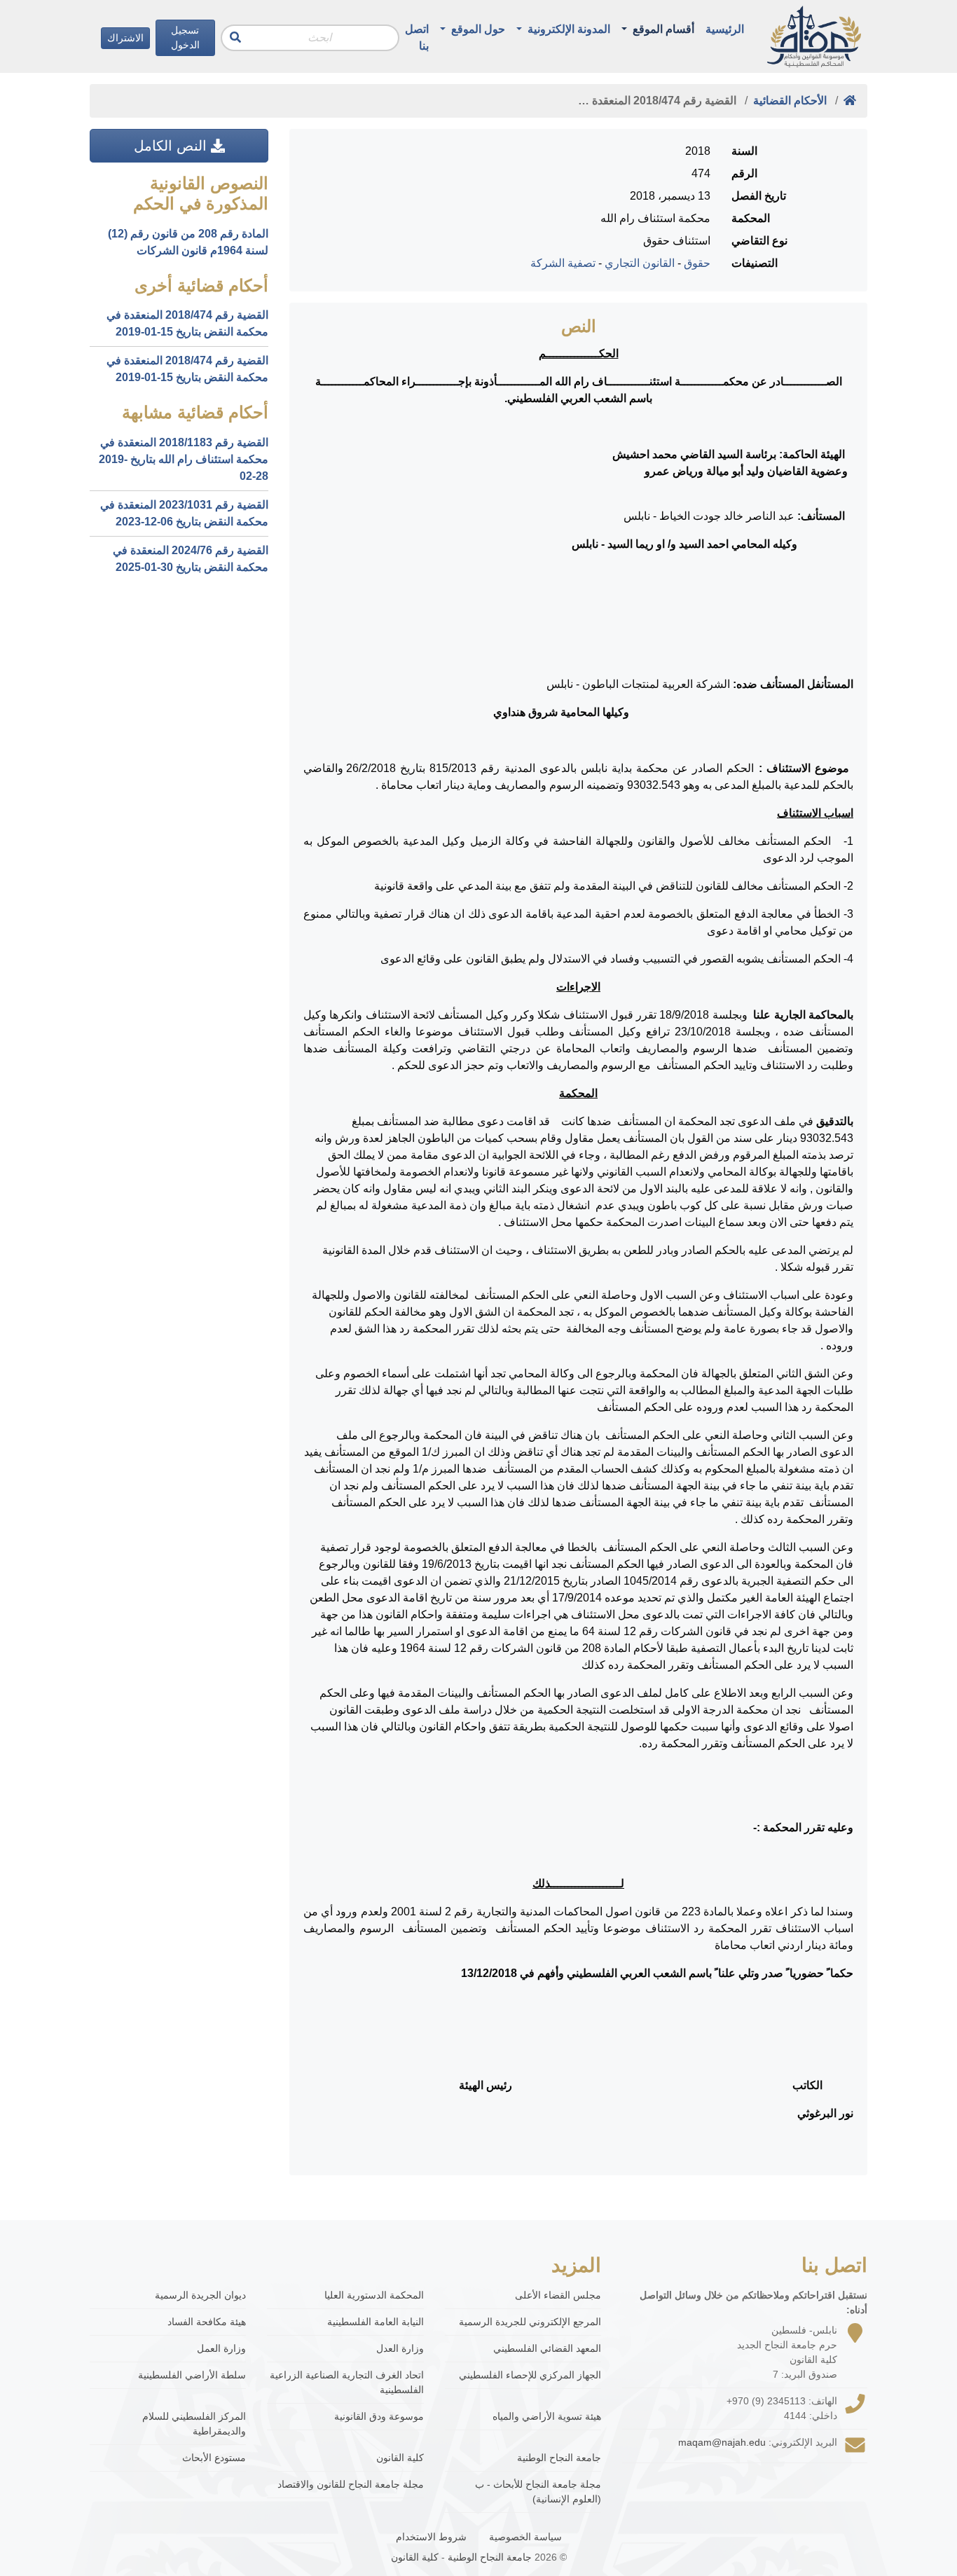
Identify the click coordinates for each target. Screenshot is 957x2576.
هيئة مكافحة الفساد (207, 2322)
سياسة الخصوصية (525, 2537)
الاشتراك (125, 38)
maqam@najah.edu (722, 2442)
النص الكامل (172, 146)
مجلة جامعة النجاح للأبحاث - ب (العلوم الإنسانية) (538, 2492)
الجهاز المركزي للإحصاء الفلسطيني (530, 2375)
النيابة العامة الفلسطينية (375, 2322)
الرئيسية (725, 29)
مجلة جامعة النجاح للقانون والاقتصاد (350, 2484)
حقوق (697, 263)
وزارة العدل (400, 2348)
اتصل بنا (417, 37)
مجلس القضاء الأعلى (558, 2295)
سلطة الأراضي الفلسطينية (192, 2375)
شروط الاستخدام (431, 2537)
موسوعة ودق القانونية (379, 2416)
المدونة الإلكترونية (567, 29)
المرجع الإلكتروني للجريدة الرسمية (530, 2322)
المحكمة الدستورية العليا (374, 2295)
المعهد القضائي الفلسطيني (547, 2348)
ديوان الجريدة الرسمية (200, 2295)
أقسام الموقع (662, 29)
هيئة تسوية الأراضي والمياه (547, 2416)
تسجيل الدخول (185, 37)
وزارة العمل (221, 2348)
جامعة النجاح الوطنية (559, 2458)
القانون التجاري (640, 263)
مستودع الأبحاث (214, 2458)
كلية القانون (400, 2458)
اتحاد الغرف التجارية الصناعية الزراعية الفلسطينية (346, 2382)
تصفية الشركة (563, 263)
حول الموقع (477, 29)
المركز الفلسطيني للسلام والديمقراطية (194, 2424)
